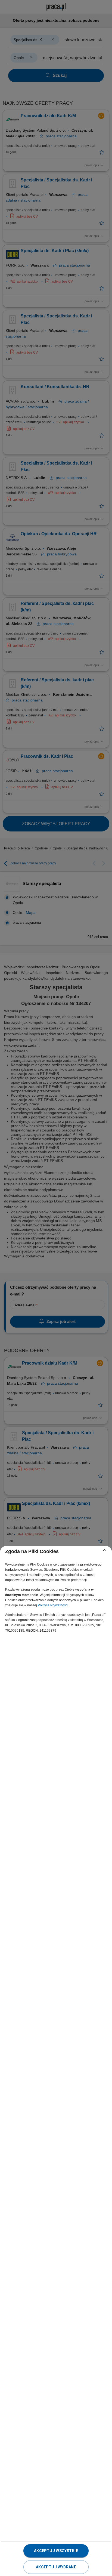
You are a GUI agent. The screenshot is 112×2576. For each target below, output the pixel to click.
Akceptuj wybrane (56, 2567)
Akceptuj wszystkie (56, 2551)
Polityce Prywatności (53, 1605)
